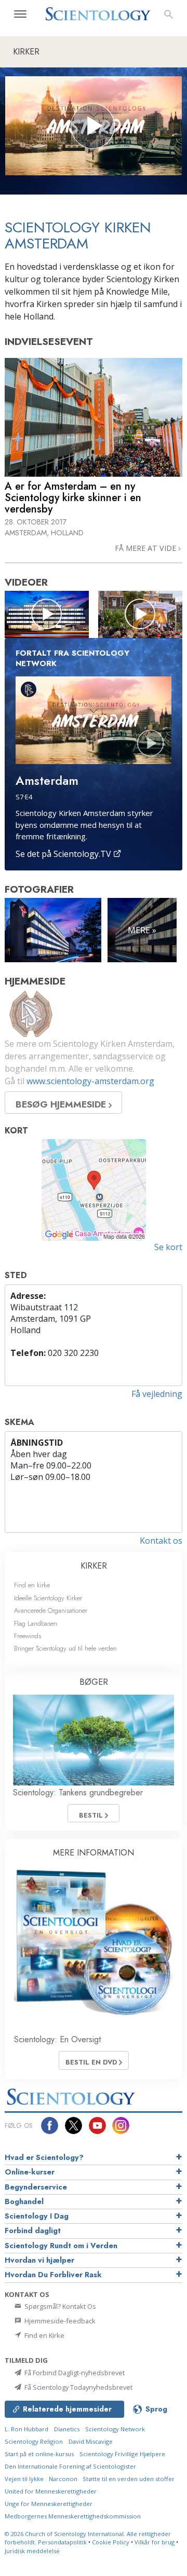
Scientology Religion (34, 2441)
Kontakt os (161, 1541)
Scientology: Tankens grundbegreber (78, 1792)
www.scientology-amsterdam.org (90, 1081)
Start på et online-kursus (39, 2454)
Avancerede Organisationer (51, 1610)
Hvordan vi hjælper (39, 2260)
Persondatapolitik (62, 2542)
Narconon (64, 2479)
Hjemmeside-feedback (59, 2321)
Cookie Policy (111, 2542)
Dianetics (67, 2429)
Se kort (168, 1247)
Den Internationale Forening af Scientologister (70, 2466)
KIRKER (94, 1566)
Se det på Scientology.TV (64, 854)
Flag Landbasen (36, 1623)
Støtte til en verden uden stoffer (129, 2479)
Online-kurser (30, 2172)
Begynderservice (36, 2187)
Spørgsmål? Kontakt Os (59, 2306)
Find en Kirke (44, 2335)
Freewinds (28, 1636)
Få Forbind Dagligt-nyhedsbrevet (74, 2373)
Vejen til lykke (25, 2479)
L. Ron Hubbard (26, 2429)
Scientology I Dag (37, 2216)
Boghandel (24, 2201)
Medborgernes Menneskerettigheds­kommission (73, 2516)
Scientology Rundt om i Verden (61, 2246)
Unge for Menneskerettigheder (49, 2504)
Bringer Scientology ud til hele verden (65, 1648)
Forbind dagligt (33, 2231)
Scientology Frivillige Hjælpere (122, 2454)
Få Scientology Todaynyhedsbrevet (78, 2387)
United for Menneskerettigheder (51, 2491)
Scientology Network (115, 2429)
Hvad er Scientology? (44, 2157)
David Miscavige (91, 2441)
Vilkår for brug (155, 2542)
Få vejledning (157, 1394)
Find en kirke (32, 1585)
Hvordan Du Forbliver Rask (53, 2275)
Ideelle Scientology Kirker (48, 1598)
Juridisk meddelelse (32, 2551)
